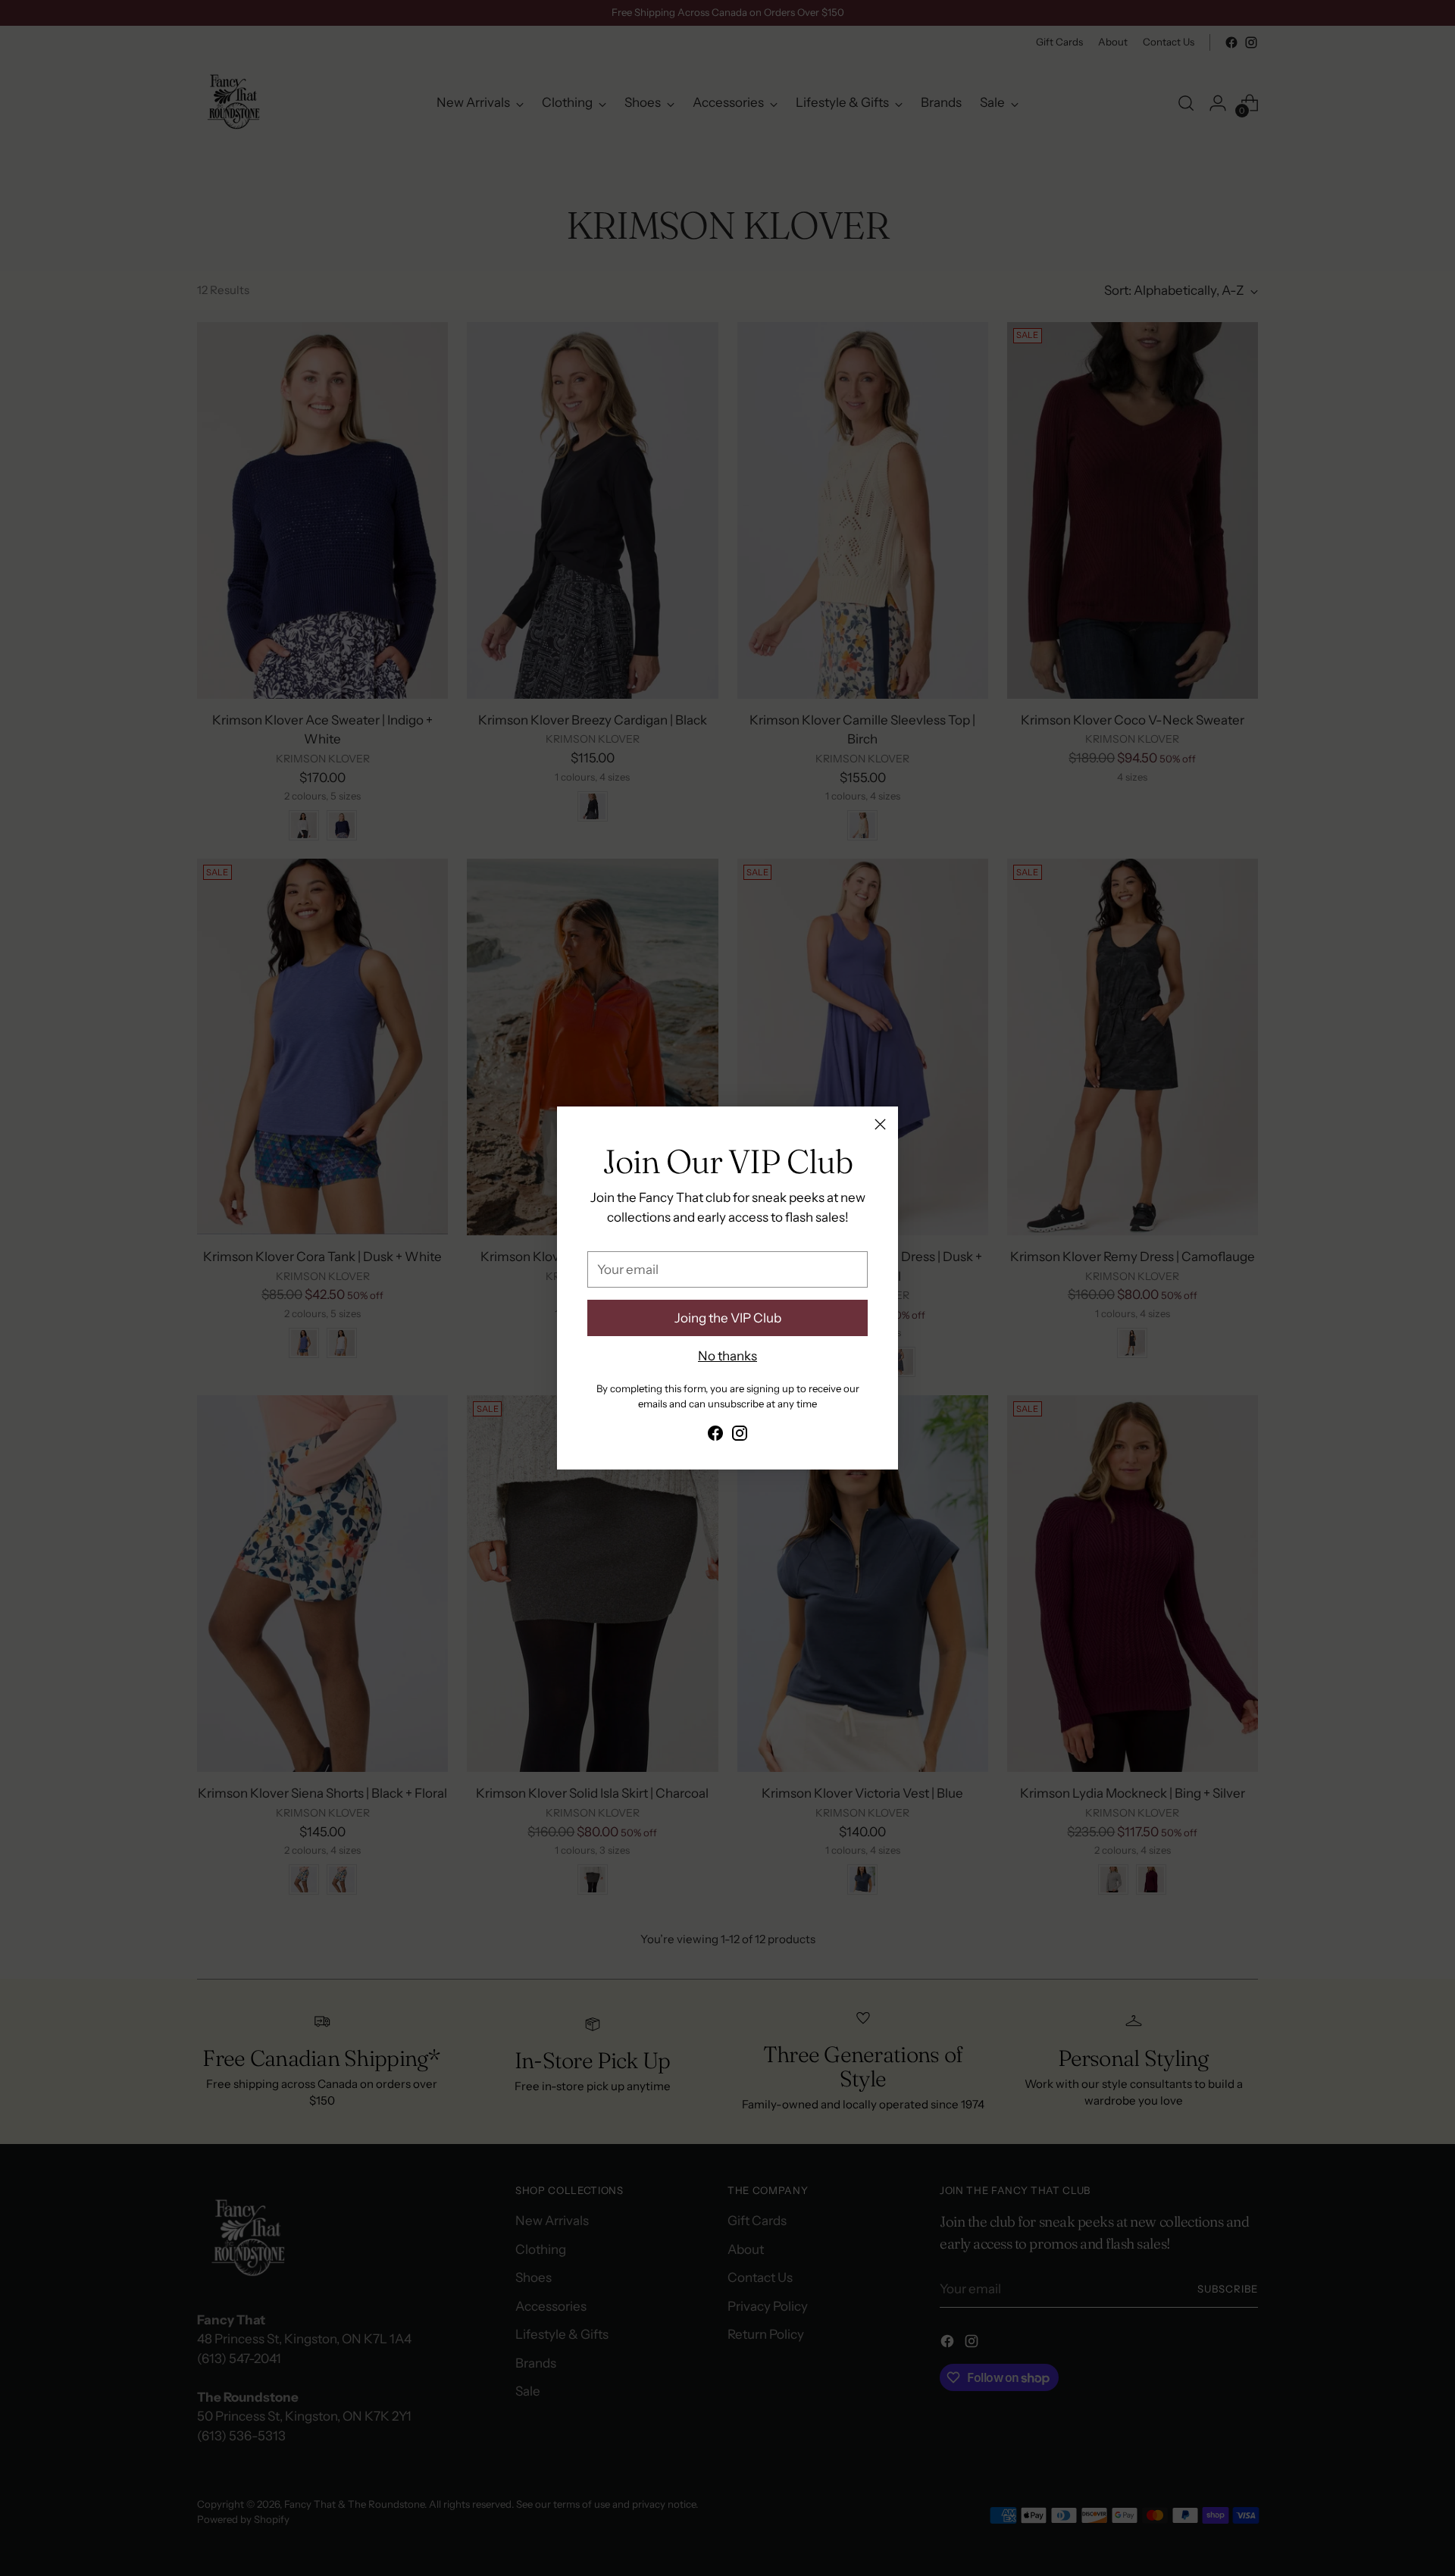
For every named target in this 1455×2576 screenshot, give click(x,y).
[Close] (880, 1124)
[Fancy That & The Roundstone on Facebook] (715, 1436)
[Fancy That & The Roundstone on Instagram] (740, 1436)
